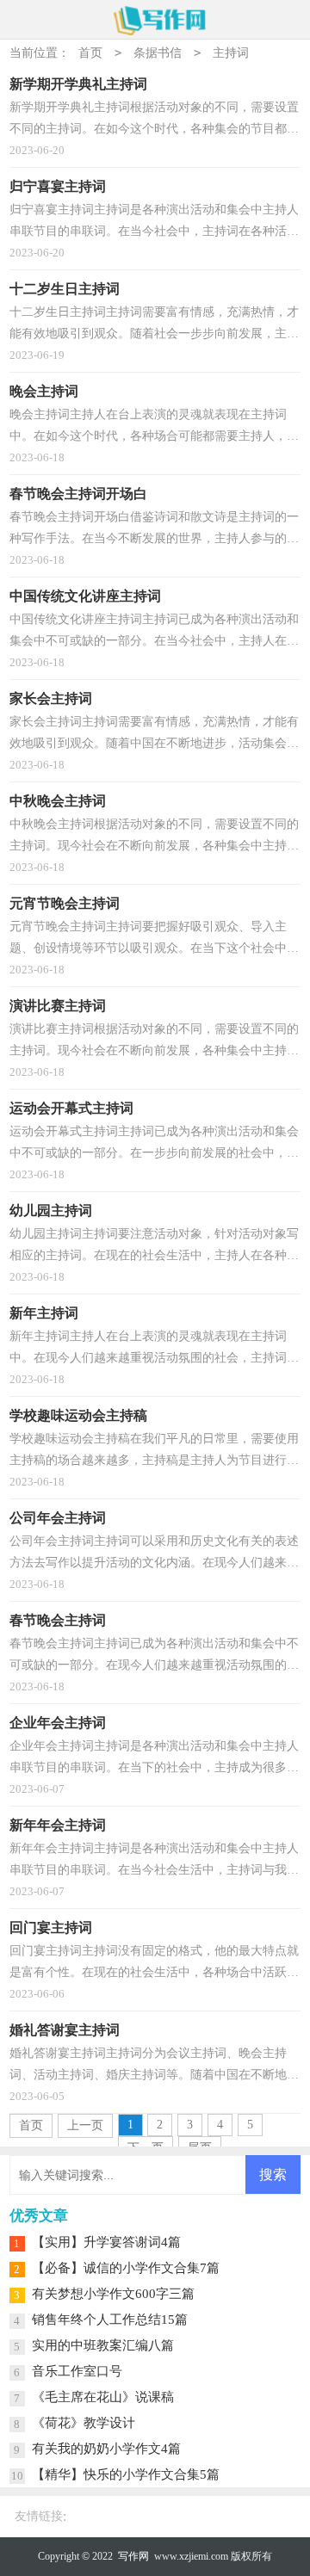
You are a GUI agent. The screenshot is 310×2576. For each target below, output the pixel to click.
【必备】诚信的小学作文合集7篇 (126, 2268)
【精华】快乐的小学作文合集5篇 (126, 2474)
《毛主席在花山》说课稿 (103, 2397)
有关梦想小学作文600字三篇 (113, 2294)
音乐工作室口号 (77, 2371)
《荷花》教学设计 (84, 2423)
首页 (90, 53)
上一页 (85, 2125)
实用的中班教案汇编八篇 (103, 2345)
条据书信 (158, 53)
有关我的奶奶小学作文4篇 (106, 2449)
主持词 (231, 53)
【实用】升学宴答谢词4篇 (106, 2242)
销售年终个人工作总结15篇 (110, 2320)
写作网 (133, 2556)
